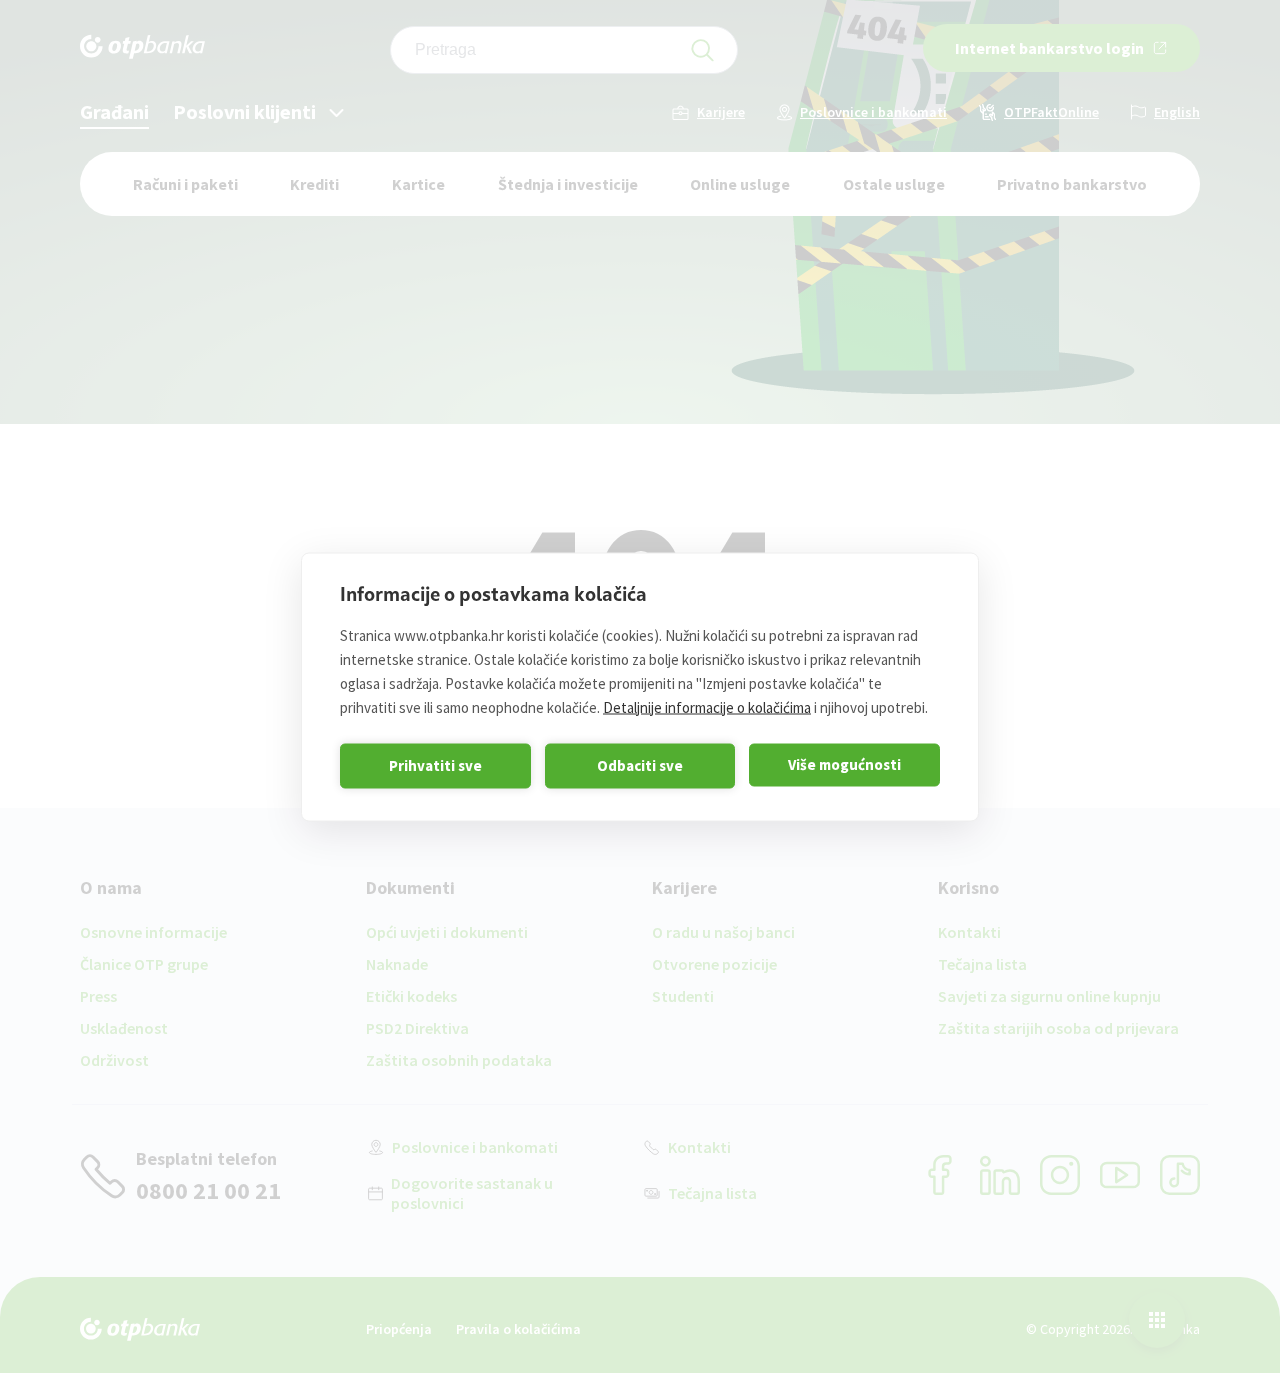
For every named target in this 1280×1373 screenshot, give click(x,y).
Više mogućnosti (844, 764)
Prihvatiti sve (435, 765)
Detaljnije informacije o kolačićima (707, 706)
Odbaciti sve (640, 765)
